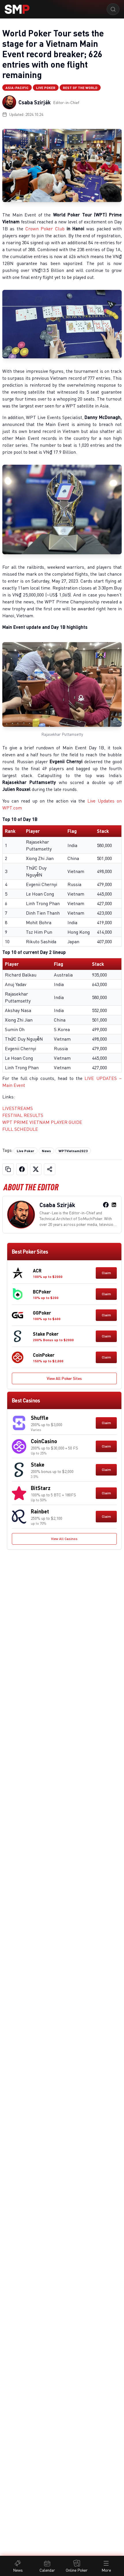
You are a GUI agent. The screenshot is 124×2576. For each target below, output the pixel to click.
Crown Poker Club (45, 229)
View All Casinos (64, 1539)
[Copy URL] (8, 1169)
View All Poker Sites (64, 1378)
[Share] (50, 1169)
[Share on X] (36, 1169)
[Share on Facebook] (22, 1169)
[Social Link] (106, 1205)
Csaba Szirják (35, 102)
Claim (106, 1273)
